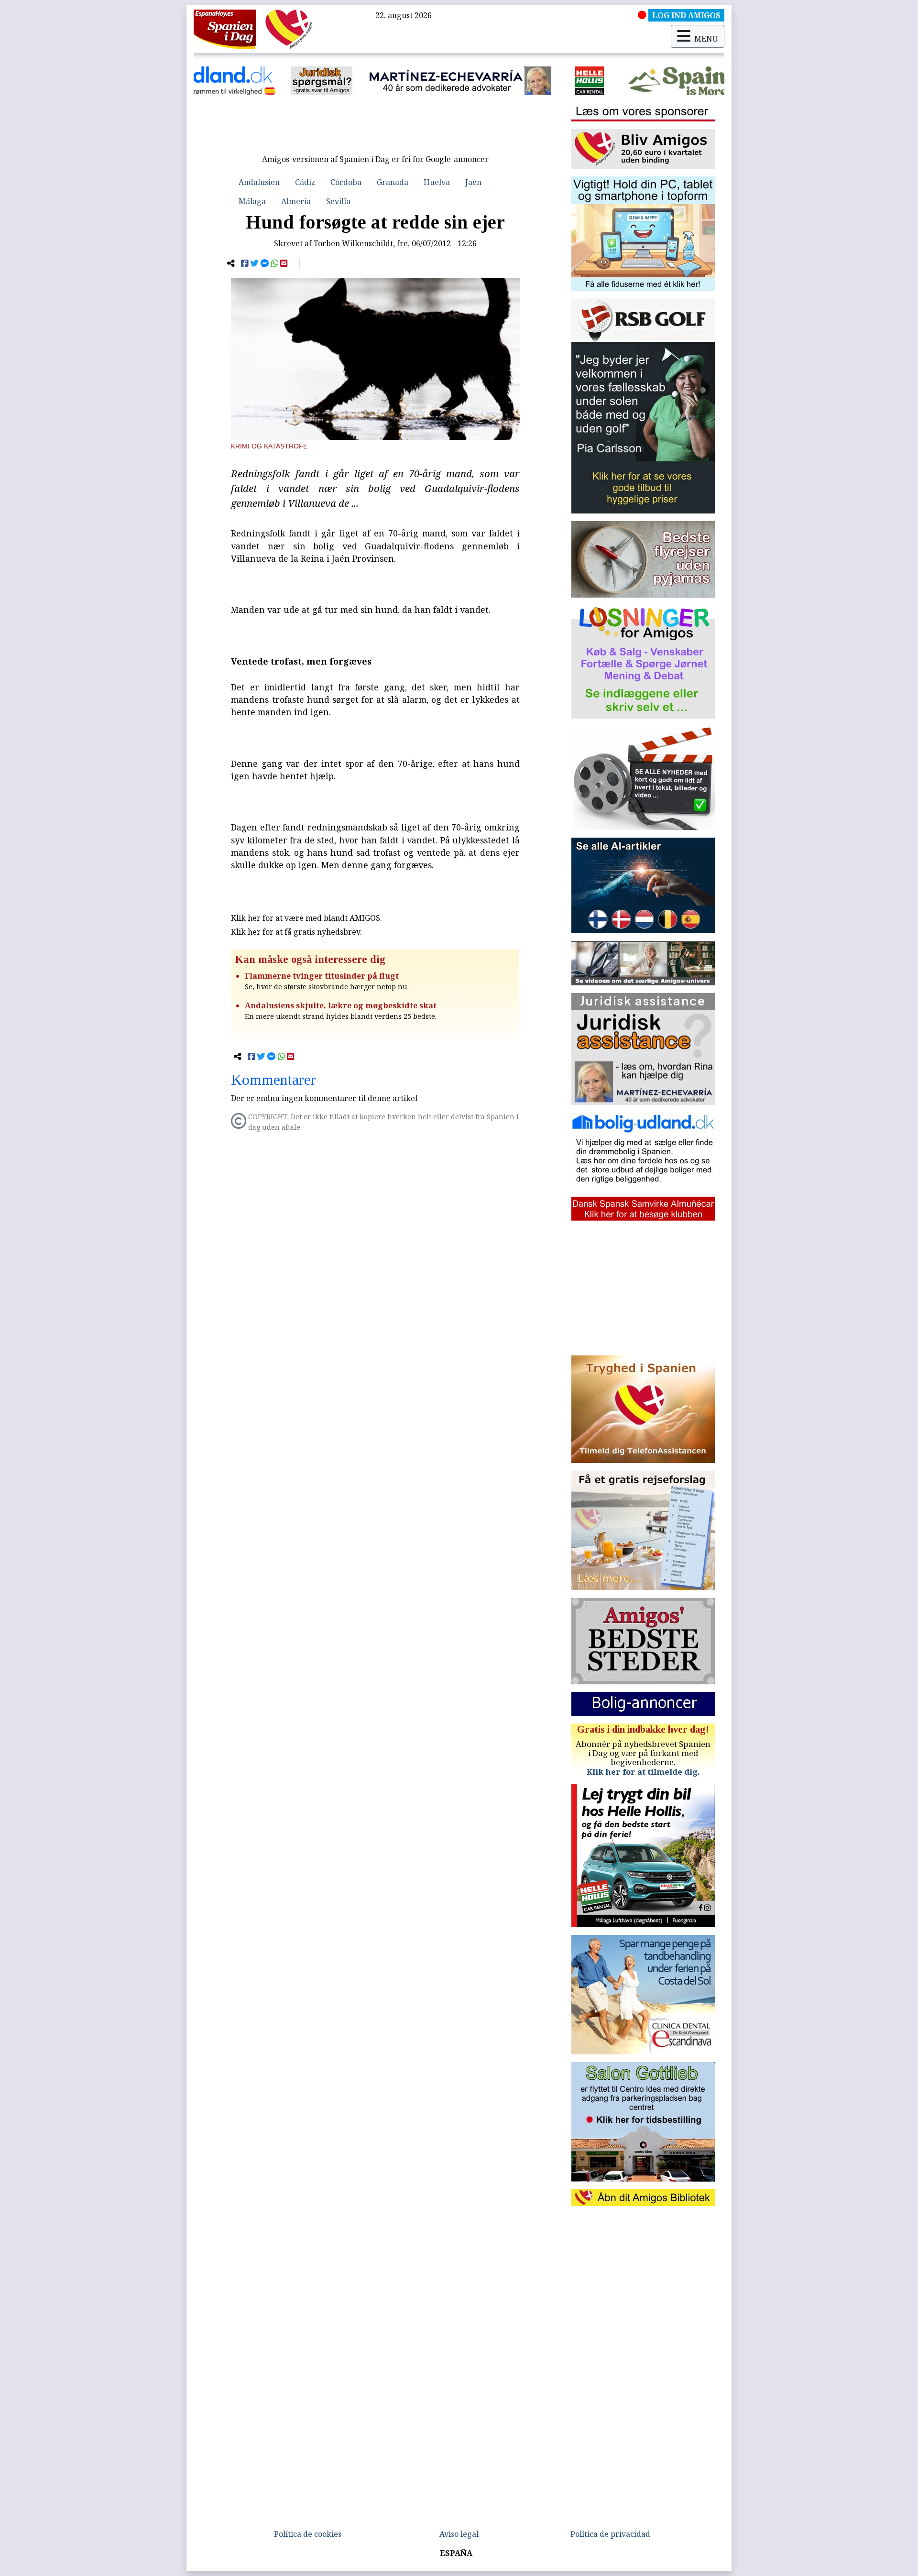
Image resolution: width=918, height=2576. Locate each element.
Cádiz (305, 182)
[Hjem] (225, 29)
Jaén (473, 182)
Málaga (252, 201)
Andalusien (259, 182)
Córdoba (346, 182)
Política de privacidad (610, 2534)
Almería (296, 201)
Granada (393, 182)
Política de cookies (308, 2534)
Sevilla (338, 201)
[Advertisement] (375, 128)
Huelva (437, 182)
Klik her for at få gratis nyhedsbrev (295, 932)
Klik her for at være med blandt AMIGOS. (306, 918)
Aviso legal (459, 2534)
